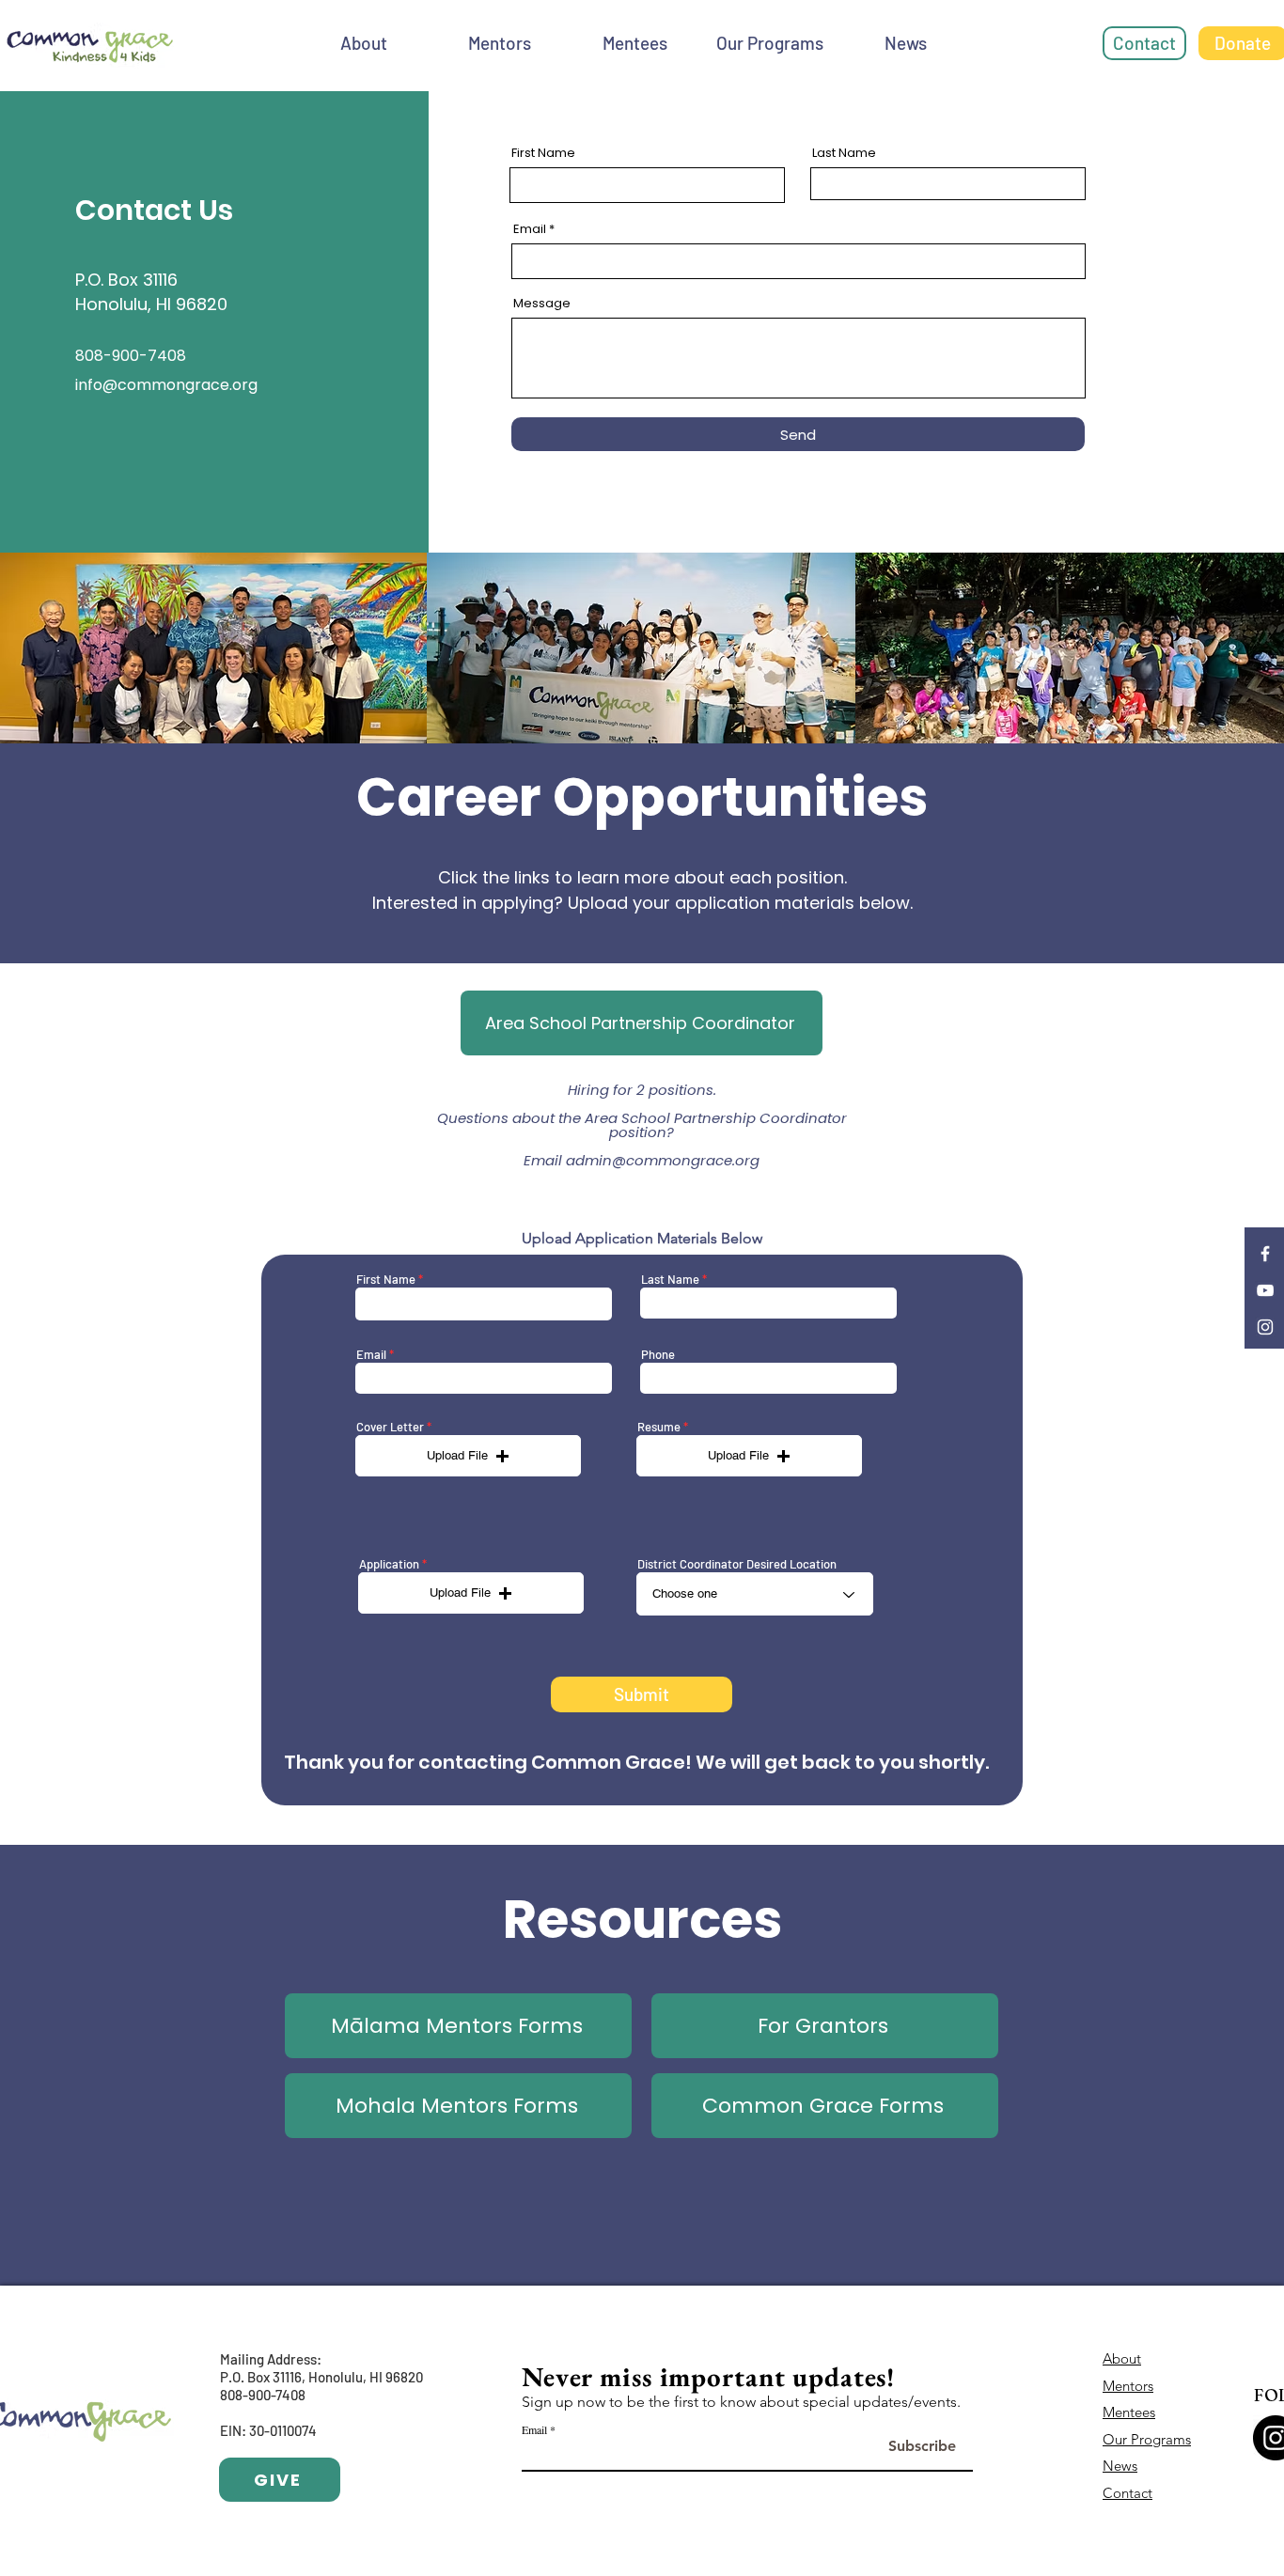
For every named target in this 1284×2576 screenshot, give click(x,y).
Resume (659, 1427)
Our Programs (1147, 2439)
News (1120, 2466)
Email (530, 229)
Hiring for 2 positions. (642, 1090)
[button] (468, 1456)
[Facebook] (1265, 1254)
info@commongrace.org (166, 385)
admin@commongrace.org (663, 1160)
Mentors (1128, 2386)
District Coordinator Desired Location (737, 1564)
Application (389, 1564)
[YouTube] (1265, 1290)
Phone (658, 1355)
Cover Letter (390, 1427)
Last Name (844, 153)
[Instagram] (1265, 1327)
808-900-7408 (263, 2395)
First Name (543, 153)
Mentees (1129, 2412)
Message (542, 303)
